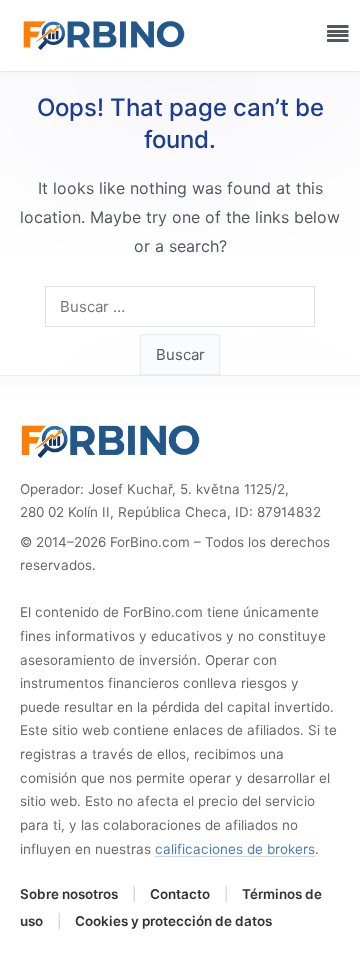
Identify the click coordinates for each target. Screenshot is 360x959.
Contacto (180, 894)
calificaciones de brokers (235, 849)
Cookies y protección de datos (173, 921)
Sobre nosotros (69, 894)
